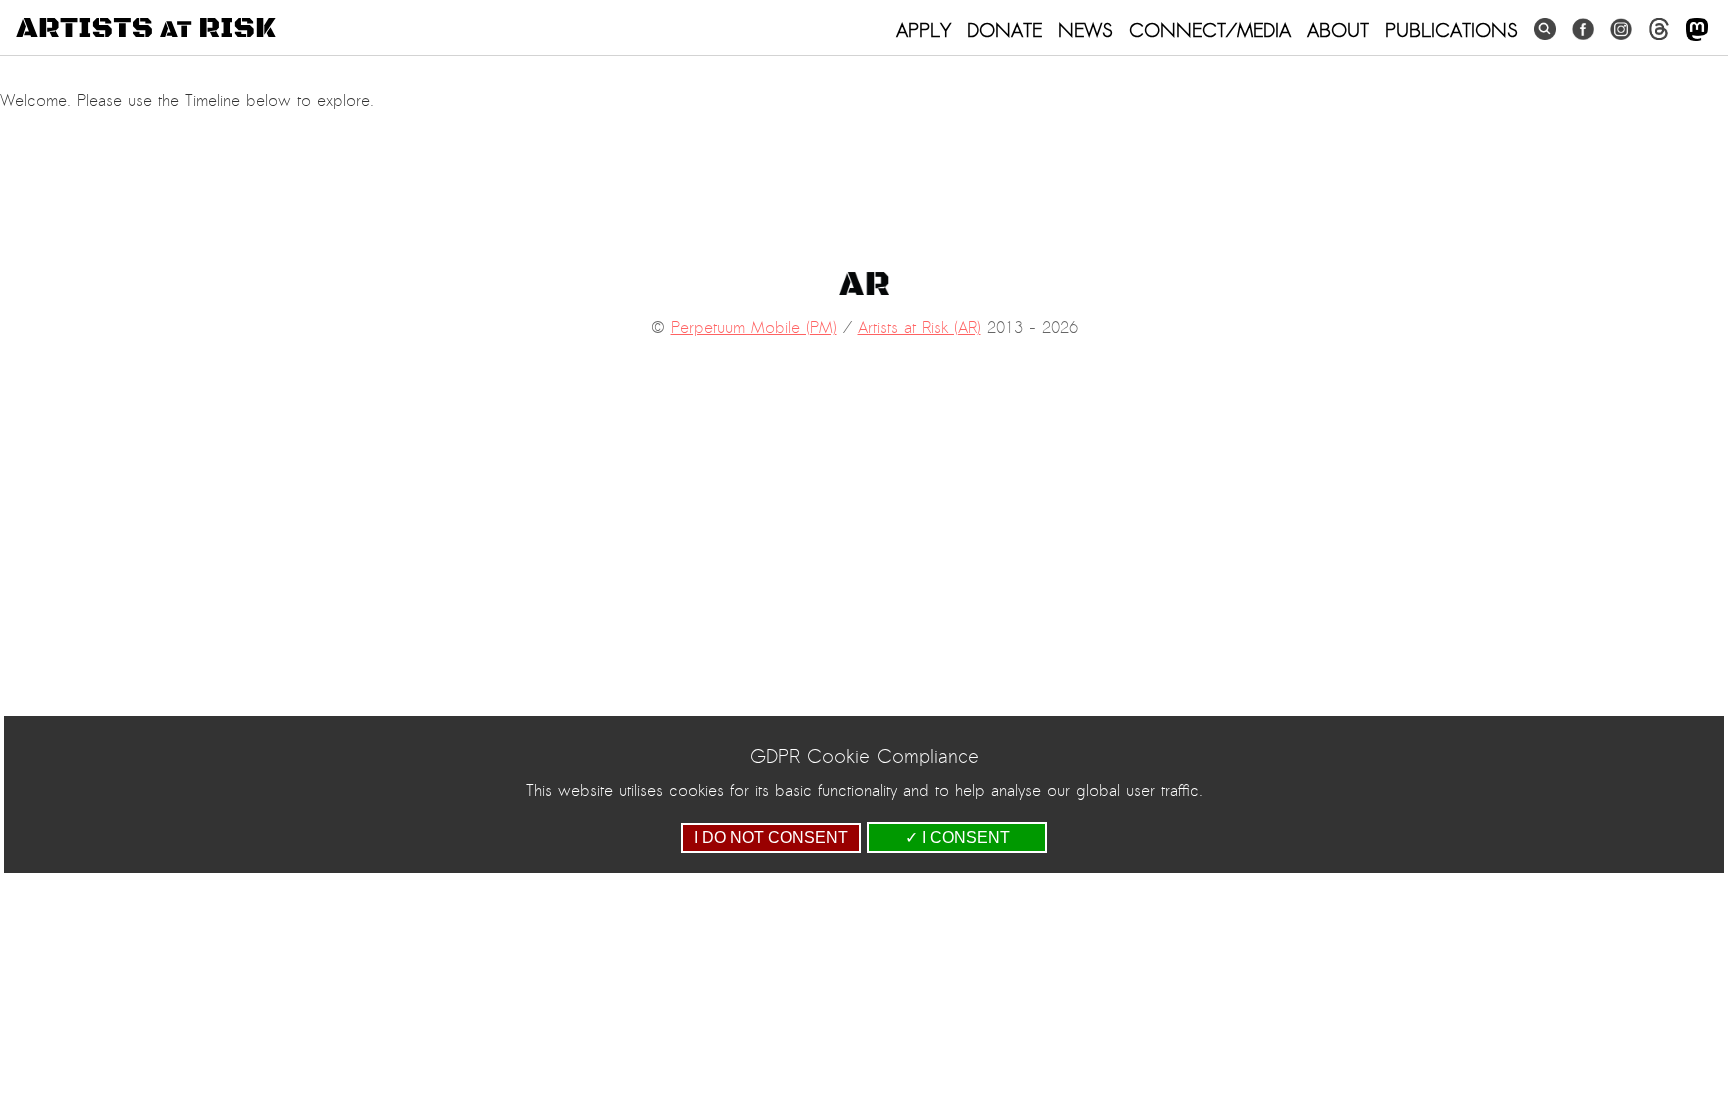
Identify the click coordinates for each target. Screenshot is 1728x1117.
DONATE (1004, 30)
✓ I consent (957, 837)
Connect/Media (1210, 30)
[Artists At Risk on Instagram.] (1621, 29)
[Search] (1545, 29)
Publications (1451, 30)
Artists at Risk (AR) (919, 328)
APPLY (923, 30)
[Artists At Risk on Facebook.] (1583, 29)
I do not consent (771, 837)
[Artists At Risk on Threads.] (1659, 29)
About (1338, 30)
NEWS (1085, 30)
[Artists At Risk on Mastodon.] (1697, 30)
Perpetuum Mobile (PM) (754, 328)
